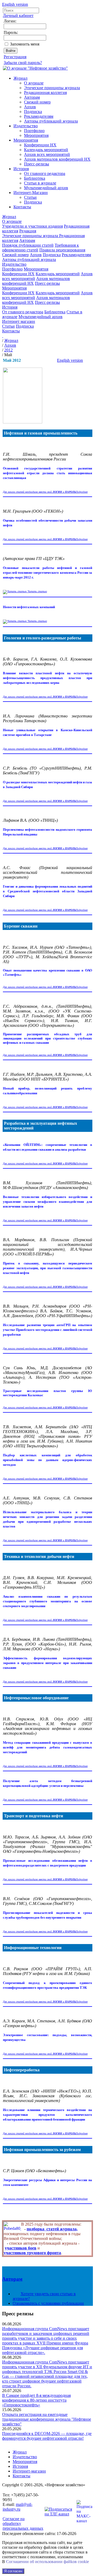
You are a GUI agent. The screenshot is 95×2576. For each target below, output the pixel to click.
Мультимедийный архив (46, 188)
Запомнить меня (25, 44)
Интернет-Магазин (31, 193)
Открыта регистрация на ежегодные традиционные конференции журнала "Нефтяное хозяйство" (47, 2419)
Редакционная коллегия (45, 92)
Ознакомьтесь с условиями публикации (48, 2303)
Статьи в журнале (40, 183)
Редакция (28, 231)
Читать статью (37, 591)
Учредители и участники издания (32, 226)
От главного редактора (45, 173)
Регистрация (15, 57)
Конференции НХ (40, 145)
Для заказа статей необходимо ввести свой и (39, 492)
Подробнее (82, 492)
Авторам (32, 97)
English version (15, 4)
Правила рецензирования (62, 250)
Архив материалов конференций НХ (57, 159)
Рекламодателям (39, 116)
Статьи (30, 197)
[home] (3, 336)
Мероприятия (36, 135)
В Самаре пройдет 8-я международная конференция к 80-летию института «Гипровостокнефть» (36, 2400)
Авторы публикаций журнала (51, 121)
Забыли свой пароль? (23, 63)
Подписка (33, 112)
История (21, 169)
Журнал (20, 78)
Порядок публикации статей (28, 245)
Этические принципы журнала (52, 88)
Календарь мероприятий (46, 150)
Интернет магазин (19, 321)
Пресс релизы (18, 2314)
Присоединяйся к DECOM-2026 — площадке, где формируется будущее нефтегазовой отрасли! (47, 2436)
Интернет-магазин (29, 2471)
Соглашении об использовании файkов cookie (47, 2562)
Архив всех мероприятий (47, 154)
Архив (30, 107)
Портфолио (34, 131)
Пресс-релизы (37, 164)
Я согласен (13, 2571)
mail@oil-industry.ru (18, 2507)
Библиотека (35, 178)
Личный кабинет (18, 15)
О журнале (34, 83)
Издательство (26, 126)
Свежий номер (37, 102)
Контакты (22, 207)
